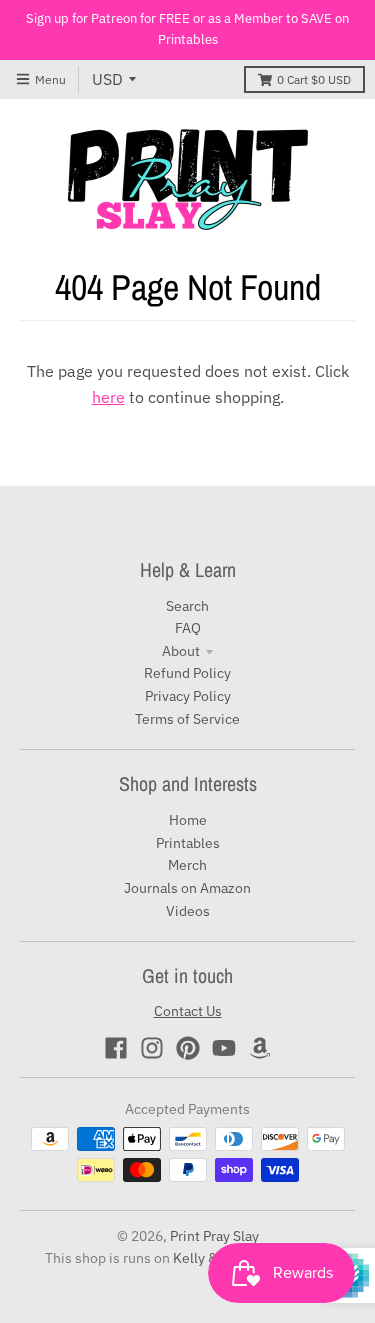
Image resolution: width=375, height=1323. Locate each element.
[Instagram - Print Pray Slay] (152, 1048)
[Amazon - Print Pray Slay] (260, 1048)
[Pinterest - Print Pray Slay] (188, 1048)
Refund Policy (187, 673)
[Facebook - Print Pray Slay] (116, 1048)
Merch (187, 865)
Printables (188, 843)
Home (188, 820)
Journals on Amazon (187, 888)
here (108, 397)
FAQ (188, 628)
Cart (314, 79)
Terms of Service (187, 719)
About (181, 651)
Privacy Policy (188, 696)
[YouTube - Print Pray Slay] (224, 1048)
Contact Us (188, 1011)
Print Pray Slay (214, 1236)
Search (187, 606)
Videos (188, 911)
